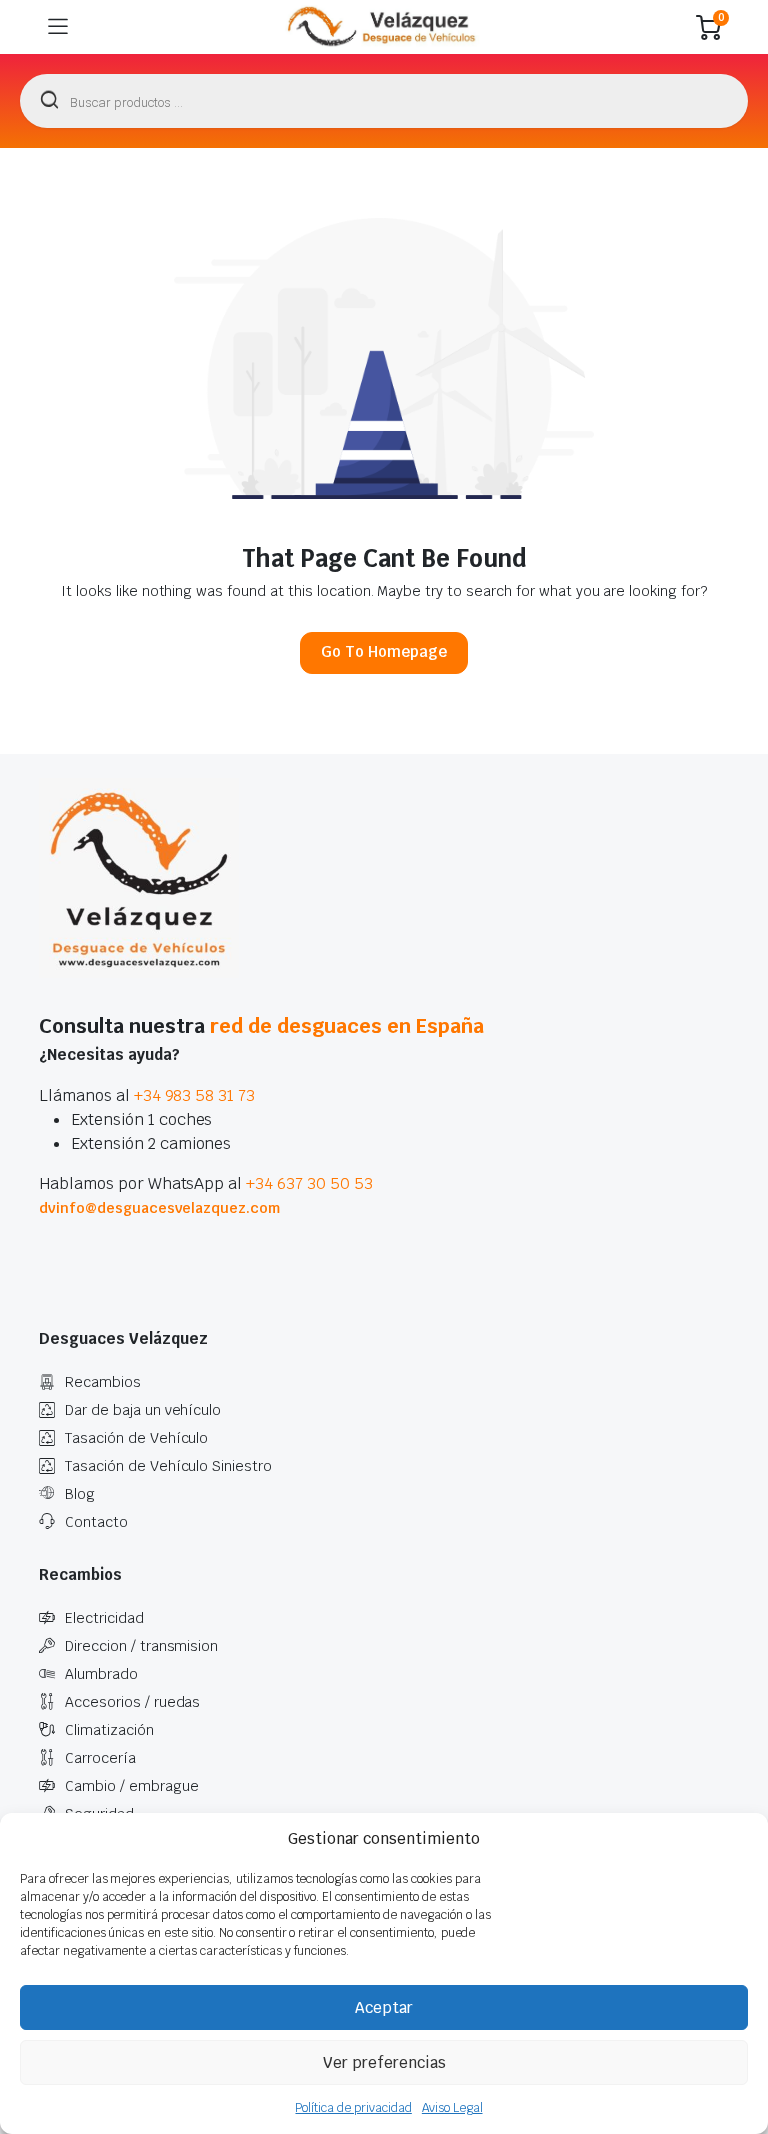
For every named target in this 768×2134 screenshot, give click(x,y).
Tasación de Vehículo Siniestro (168, 1466)
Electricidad (104, 1618)
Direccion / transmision (141, 1646)
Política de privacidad (353, 2108)
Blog (80, 1494)
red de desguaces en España (347, 1026)
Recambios (103, 1382)
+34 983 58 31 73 (195, 1095)
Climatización (109, 1730)
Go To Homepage (384, 651)
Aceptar (384, 2007)
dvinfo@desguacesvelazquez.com (159, 1208)
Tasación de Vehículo (136, 1438)
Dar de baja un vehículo (143, 1410)
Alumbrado (101, 1674)
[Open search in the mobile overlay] (384, 101)
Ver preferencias (384, 2062)
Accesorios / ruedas (132, 1702)
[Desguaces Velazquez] (382, 27)
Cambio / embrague (132, 1786)
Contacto (96, 1522)
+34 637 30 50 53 (309, 1183)
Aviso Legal (452, 2108)
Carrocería (100, 1758)
